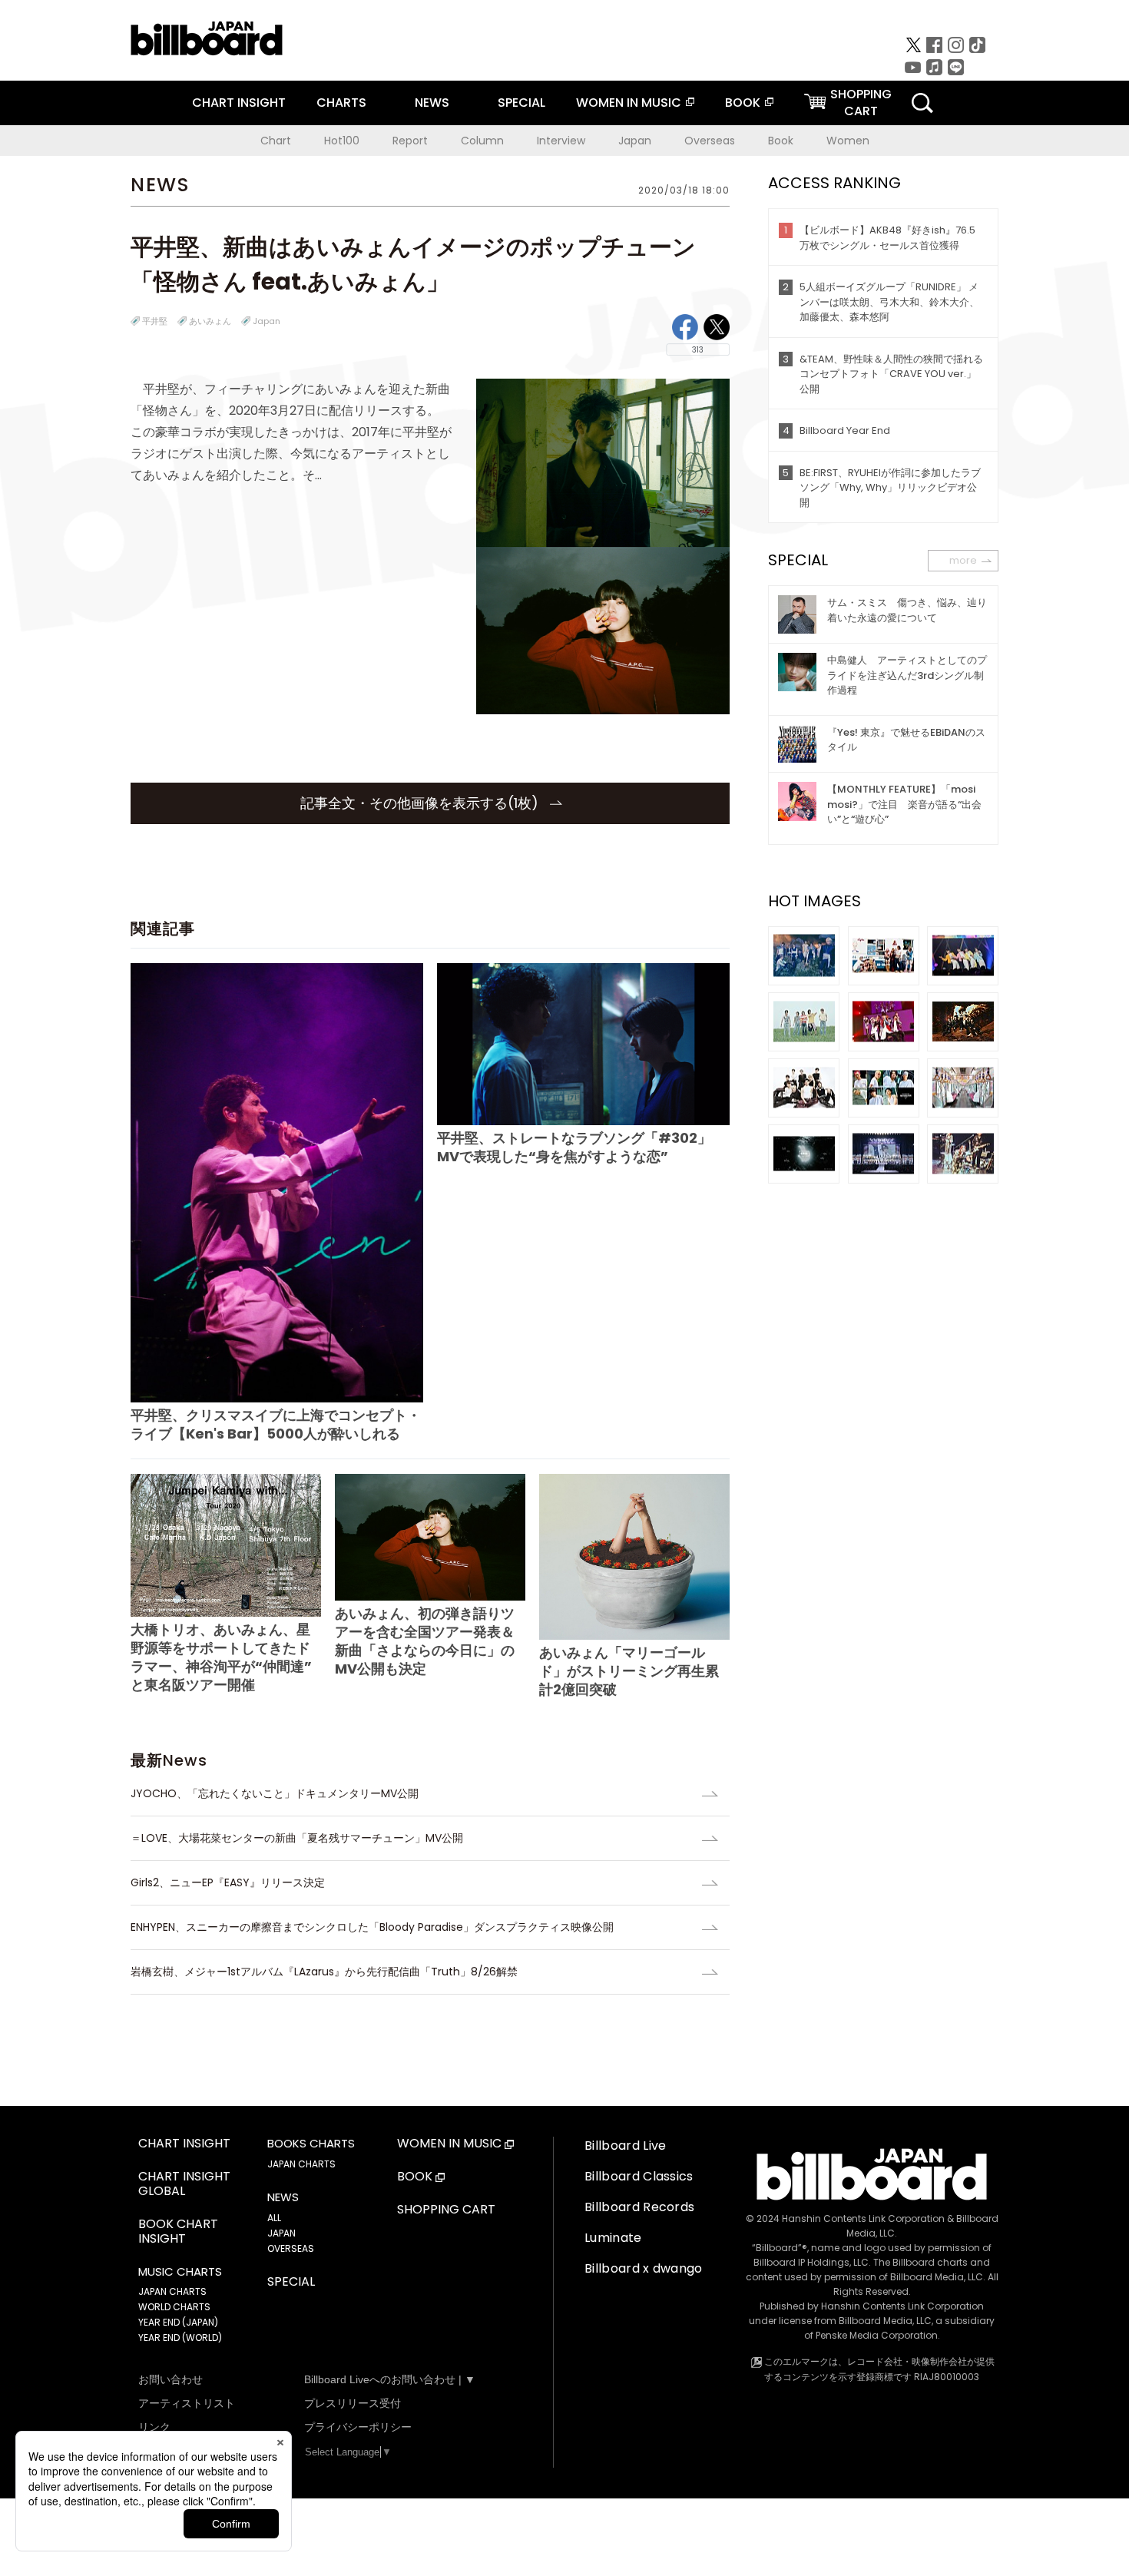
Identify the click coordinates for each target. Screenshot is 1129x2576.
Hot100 (342, 141)
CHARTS (341, 103)
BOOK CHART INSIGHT (178, 2232)
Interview (561, 141)
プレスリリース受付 (353, 2403)
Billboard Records (639, 2207)
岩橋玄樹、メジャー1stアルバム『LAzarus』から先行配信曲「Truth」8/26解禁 (324, 1972)
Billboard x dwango (644, 2268)
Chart (276, 141)
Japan (635, 141)
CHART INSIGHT (239, 103)
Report (410, 141)
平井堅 (155, 321)
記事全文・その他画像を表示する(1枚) (421, 803)
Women (848, 141)
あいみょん (210, 321)
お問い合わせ (171, 2379)
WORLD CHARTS (174, 2307)
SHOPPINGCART (861, 103)
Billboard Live (625, 2146)
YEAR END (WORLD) (180, 2338)
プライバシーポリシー (358, 2427)
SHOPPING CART (446, 2210)
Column (482, 141)
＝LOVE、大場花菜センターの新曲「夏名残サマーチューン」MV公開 (297, 1838)
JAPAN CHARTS (172, 2291)
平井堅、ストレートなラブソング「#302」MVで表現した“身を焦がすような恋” (574, 1147)
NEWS (432, 103)
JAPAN (281, 2233)
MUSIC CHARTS (180, 2272)
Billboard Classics (639, 2176)
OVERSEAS (291, 2248)
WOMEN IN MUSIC (629, 103)
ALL (274, 2218)
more (963, 560)
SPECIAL (521, 103)
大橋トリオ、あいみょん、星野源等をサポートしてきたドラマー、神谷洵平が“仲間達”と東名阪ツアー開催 (221, 1657)
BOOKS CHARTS (311, 2144)
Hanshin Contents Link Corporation (863, 2218)
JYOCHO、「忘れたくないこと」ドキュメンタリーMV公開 (275, 1793)
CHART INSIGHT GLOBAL (184, 2184)
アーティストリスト (187, 2403)
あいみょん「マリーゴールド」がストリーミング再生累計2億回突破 (629, 1671)
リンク (154, 2427)
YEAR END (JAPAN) (178, 2322)
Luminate (613, 2238)
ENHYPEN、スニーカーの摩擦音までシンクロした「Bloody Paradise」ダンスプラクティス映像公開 (372, 1927)
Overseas (710, 141)
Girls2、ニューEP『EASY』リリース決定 (228, 1882)
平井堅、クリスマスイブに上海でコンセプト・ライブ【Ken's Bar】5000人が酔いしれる (276, 1424)
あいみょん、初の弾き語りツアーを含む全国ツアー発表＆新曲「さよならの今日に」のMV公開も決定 (425, 1641)
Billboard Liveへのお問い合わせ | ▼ (390, 2379)
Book (781, 141)
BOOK (743, 103)
